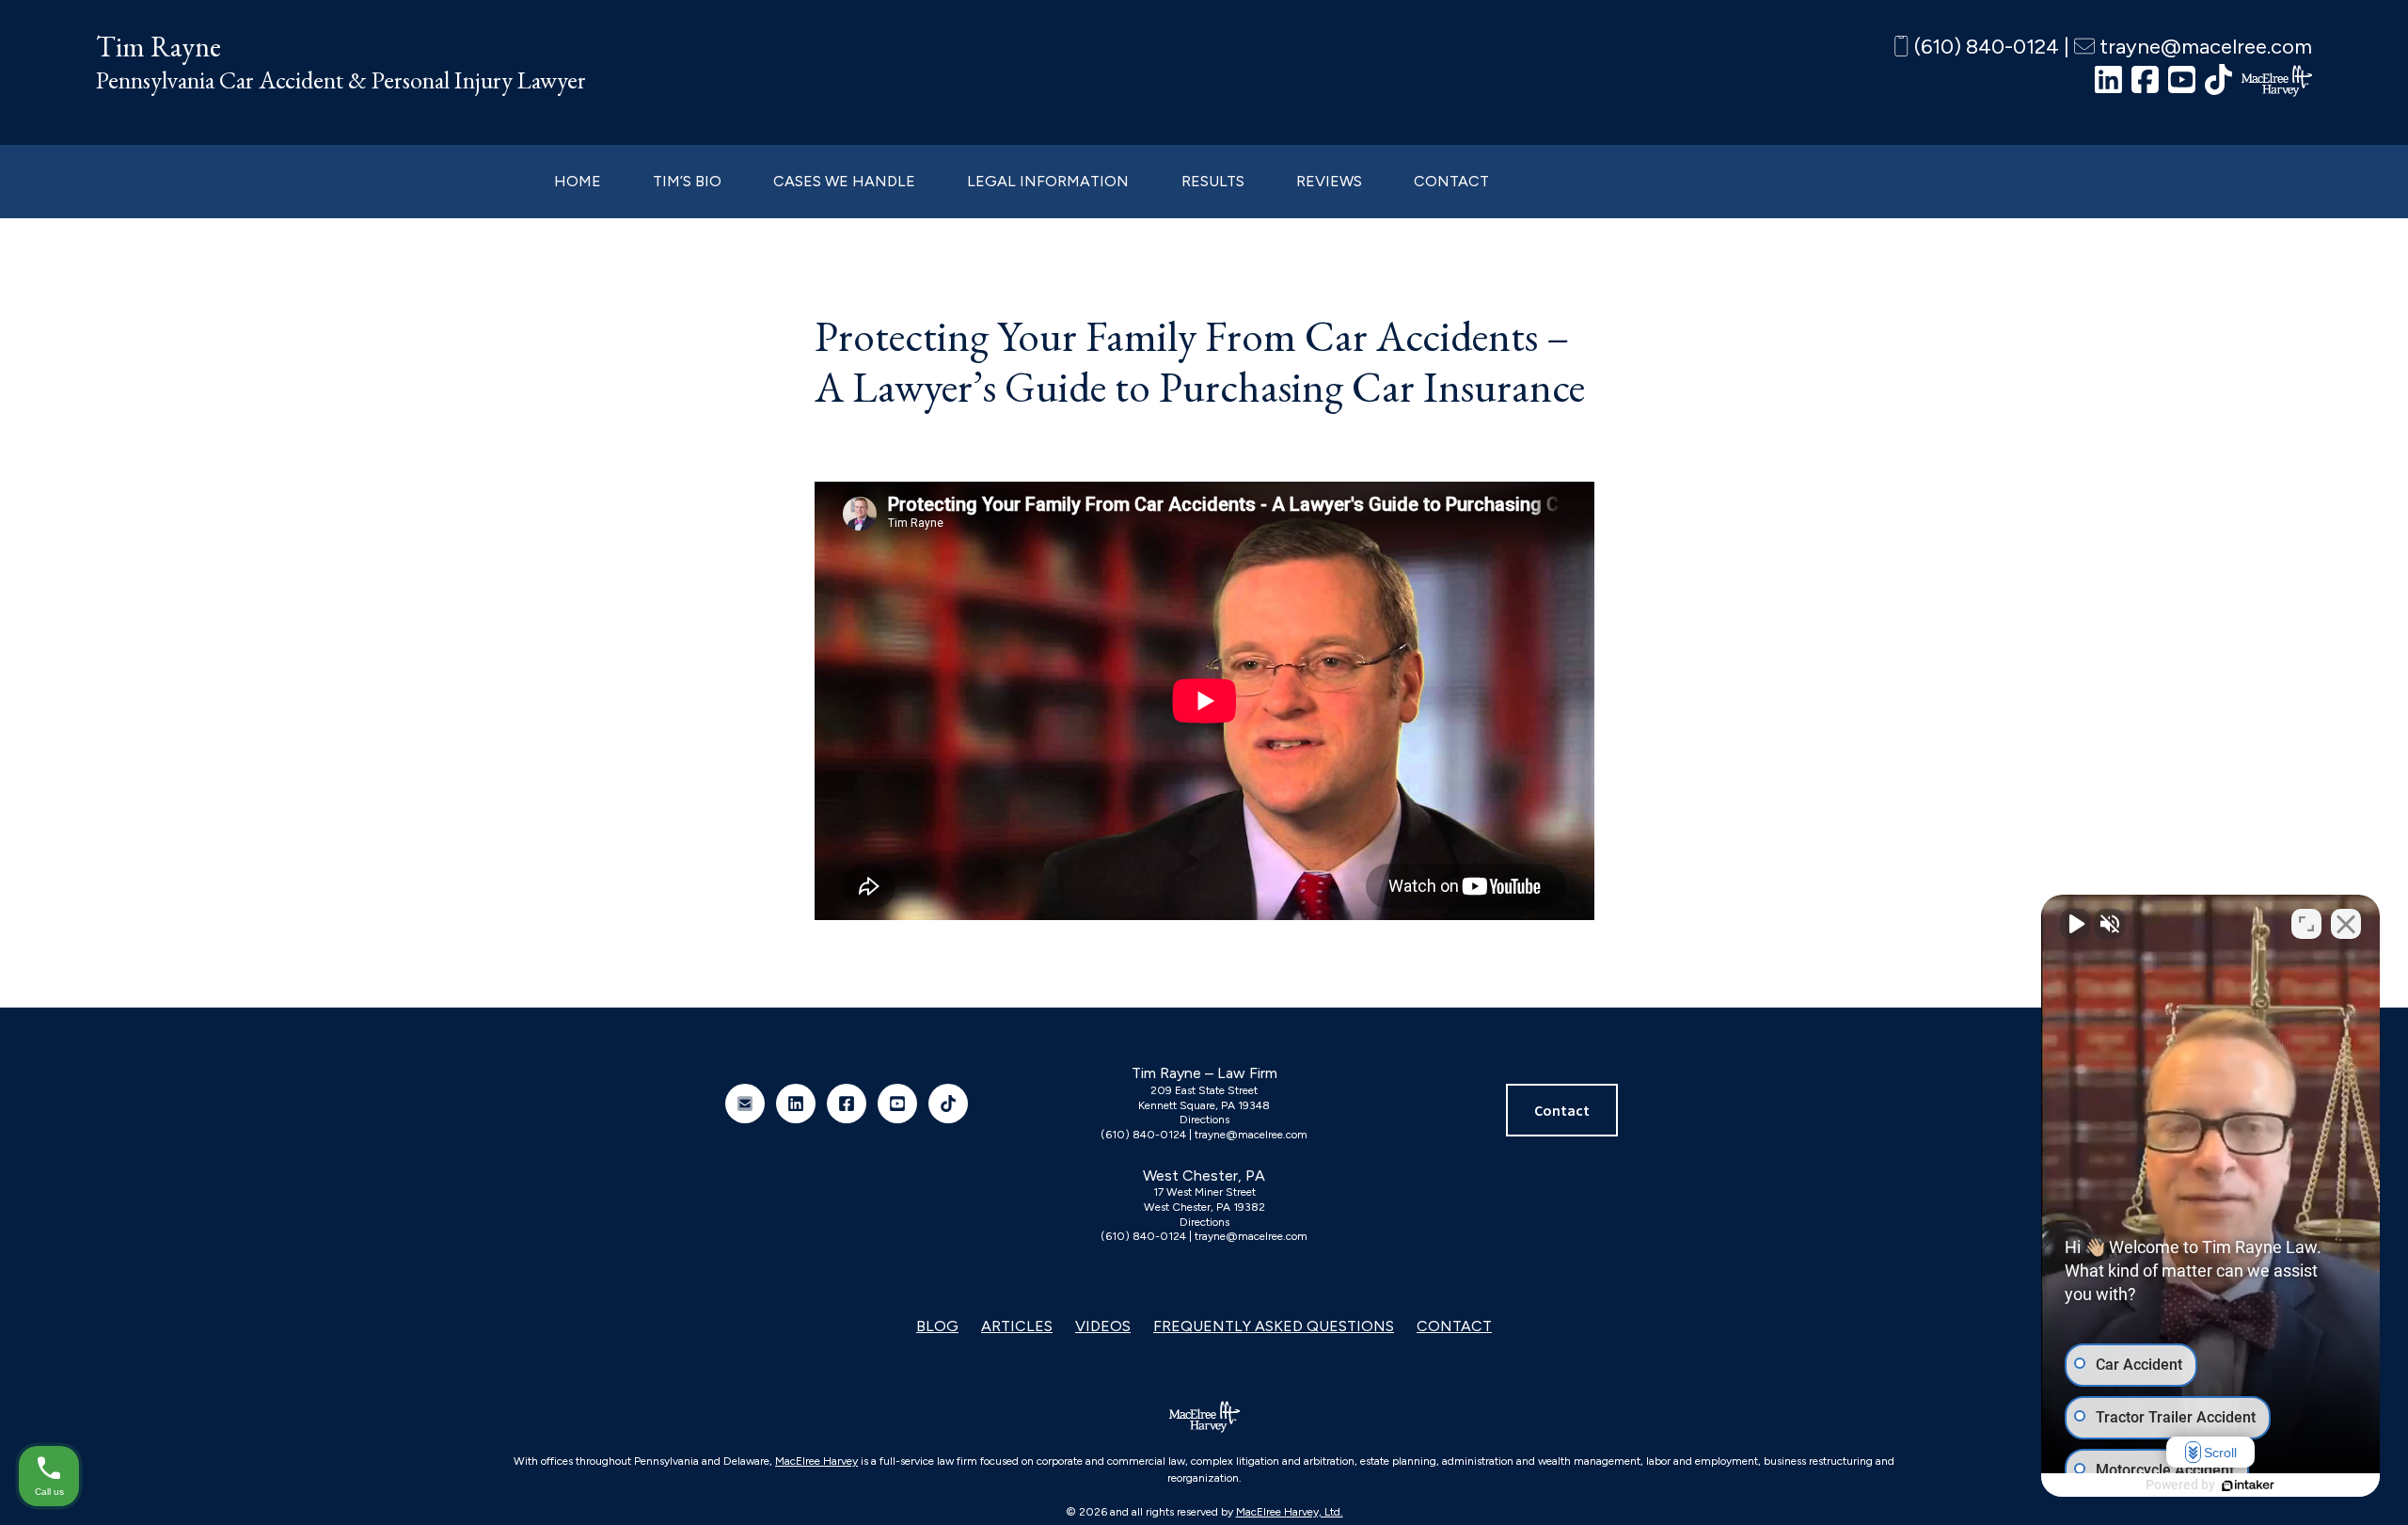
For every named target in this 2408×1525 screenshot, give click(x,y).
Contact (1562, 1110)
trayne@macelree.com (2203, 47)
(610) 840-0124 (1984, 47)
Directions (1204, 1120)
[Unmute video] (2075, 924)
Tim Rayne (158, 47)
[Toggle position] (2306, 924)
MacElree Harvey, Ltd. (1290, 1512)
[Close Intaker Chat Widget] (2346, 924)
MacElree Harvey (816, 1461)
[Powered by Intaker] (2248, 1485)
